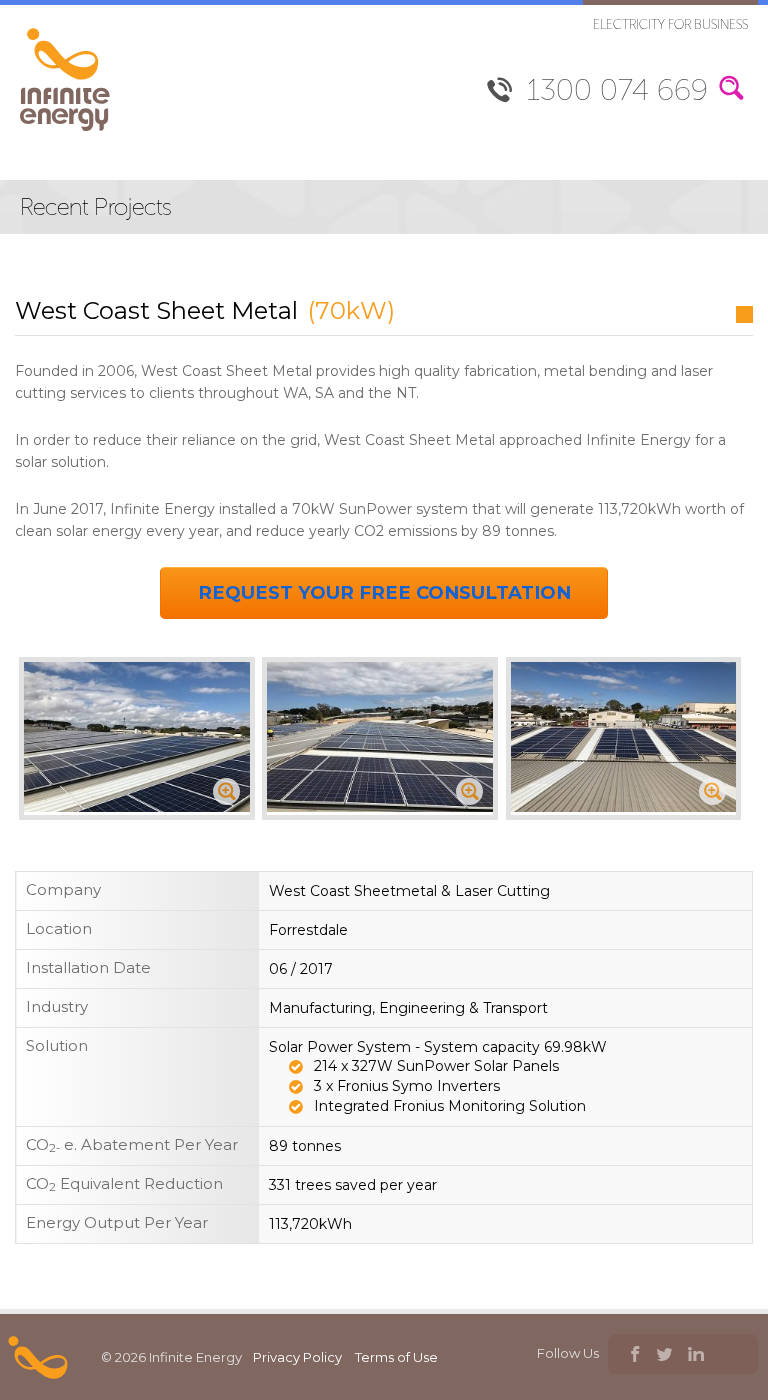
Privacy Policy (297, 1357)
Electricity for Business (670, 24)
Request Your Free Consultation (384, 592)
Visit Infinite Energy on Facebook (633, 1356)
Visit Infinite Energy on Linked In (695, 1356)
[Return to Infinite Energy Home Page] (65, 131)
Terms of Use (396, 1357)
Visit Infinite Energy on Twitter (664, 1356)
